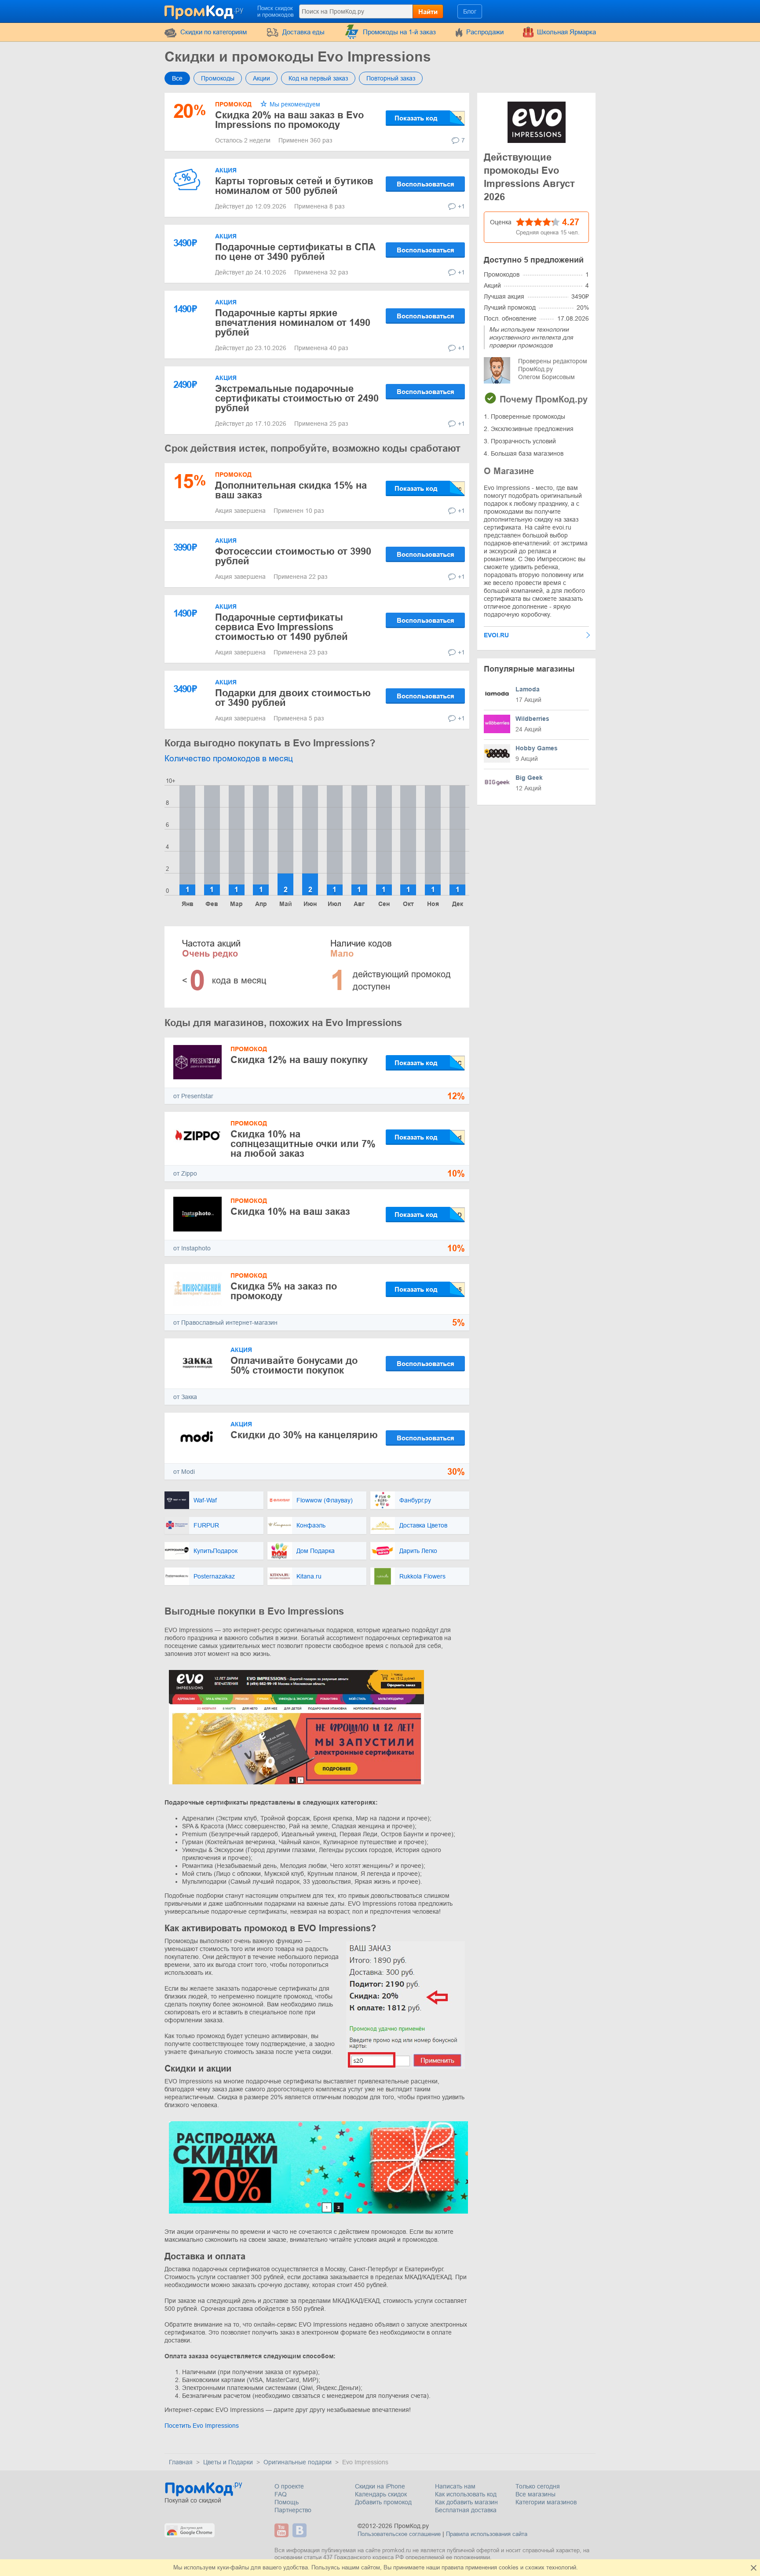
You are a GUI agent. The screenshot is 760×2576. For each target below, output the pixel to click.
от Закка (185, 1397)
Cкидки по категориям (214, 32)
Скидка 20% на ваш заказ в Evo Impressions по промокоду (289, 120)
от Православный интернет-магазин (225, 1323)
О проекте (289, 2486)
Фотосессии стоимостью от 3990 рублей (293, 556)
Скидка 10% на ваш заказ (290, 1211)
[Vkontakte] (301, 2530)
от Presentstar (193, 1096)
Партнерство (293, 2510)
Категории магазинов (546, 2502)
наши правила (445, 2567)
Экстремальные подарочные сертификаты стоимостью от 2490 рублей (297, 398)
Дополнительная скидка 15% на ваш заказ (291, 490)
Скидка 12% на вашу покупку (299, 1060)
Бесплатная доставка (466, 2510)
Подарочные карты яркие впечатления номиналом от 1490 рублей (293, 323)
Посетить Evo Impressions (202, 2426)
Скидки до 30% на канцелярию (304, 1435)
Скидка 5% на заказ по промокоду (284, 1291)
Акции (261, 78)
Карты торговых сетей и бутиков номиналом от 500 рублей (294, 186)
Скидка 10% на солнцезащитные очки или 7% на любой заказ (303, 1144)
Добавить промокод (383, 2502)
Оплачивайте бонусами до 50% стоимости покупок (294, 1365)
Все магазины (535, 2494)
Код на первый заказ (318, 78)
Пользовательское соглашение (399, 2534)
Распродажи (485, 32)
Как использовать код (466, 2494)
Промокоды (218, 78)
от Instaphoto (192, 1248)
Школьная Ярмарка (566, 32)
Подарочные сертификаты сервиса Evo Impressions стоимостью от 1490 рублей (281, 627)
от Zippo (185, 1173)
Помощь (287, 2502)
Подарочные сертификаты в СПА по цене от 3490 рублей (295, 252)
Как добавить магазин (466, 2502)
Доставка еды (303, 32)
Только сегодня (538, 2486)
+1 (461, 206)
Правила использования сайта (487, 2534)
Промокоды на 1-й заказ (399, 32)
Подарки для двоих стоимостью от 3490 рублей (293, 698)
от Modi (184, 1472)
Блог (470, 11)
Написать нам (455, 2486)
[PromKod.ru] (205, 11)
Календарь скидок (381, 2494)
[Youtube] (283, 2530)
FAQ (281, 2494)
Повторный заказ (391, 78)
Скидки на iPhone (380, 2486)
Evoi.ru (496, 635)
